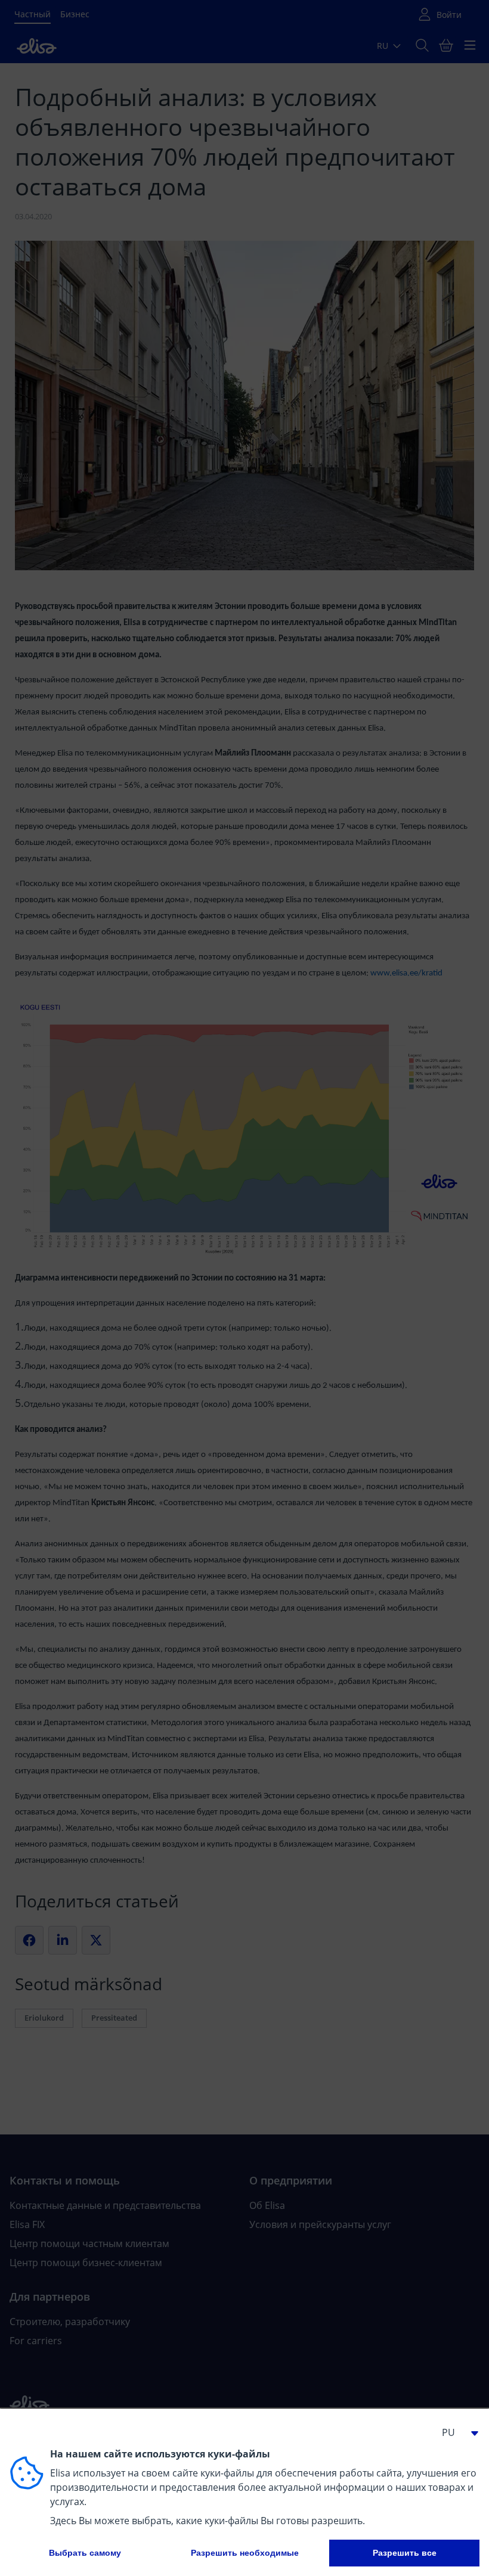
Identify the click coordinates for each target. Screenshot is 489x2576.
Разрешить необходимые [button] (245, 2553)
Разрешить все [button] (405, 2553)
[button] (456, 2432)
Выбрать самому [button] (85, 2553)
